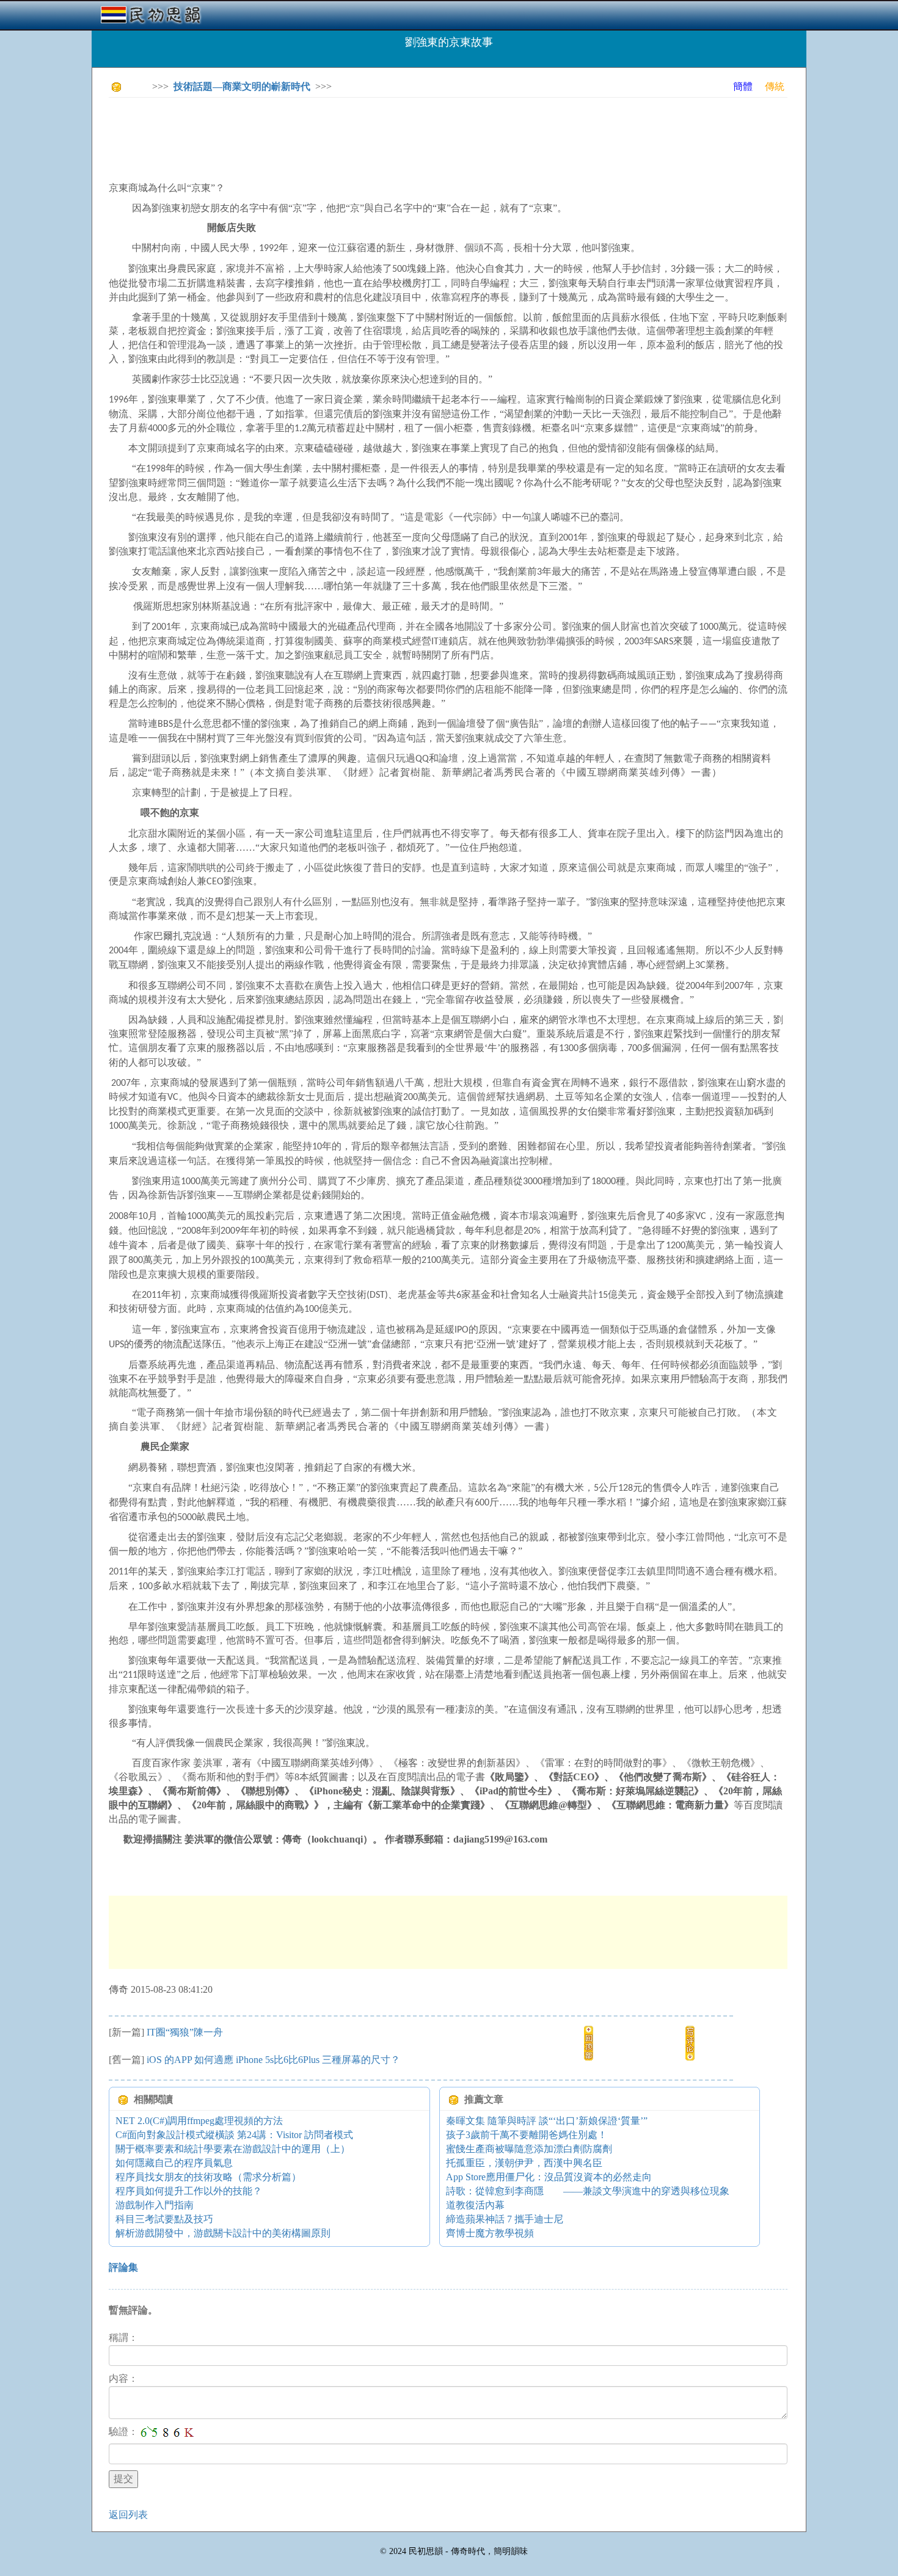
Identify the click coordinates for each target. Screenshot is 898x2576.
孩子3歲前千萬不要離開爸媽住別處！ (527, 2135)
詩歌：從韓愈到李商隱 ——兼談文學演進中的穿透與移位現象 (588, 2191)
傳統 (775, 86)
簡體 (743, 86)
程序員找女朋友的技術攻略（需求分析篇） (208, 2177)
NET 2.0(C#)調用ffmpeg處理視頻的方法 (199, 2121)
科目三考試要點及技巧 (164, 2219)
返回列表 (128, 2515)
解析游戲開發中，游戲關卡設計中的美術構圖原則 (223, 2233)
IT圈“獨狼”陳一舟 (185, 2032)
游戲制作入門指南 (155, 2205)
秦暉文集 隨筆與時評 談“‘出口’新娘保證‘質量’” (547, 2121)
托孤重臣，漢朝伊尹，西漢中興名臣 (524, 2163)
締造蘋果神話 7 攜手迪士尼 (505, 2219)
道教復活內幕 (475, 2205)
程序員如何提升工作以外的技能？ (189, 2191)
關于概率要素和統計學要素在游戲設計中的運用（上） (233, 2149)
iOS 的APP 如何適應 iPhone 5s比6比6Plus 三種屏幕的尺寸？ (273, 2060)
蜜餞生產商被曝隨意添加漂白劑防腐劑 (529, 2149)
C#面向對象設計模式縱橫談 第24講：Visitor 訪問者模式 (234, 2135)
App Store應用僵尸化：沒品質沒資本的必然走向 (549, 2177)
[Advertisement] (331, 134)
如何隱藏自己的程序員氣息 (174, 2163)
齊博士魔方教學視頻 (490, 2233)
